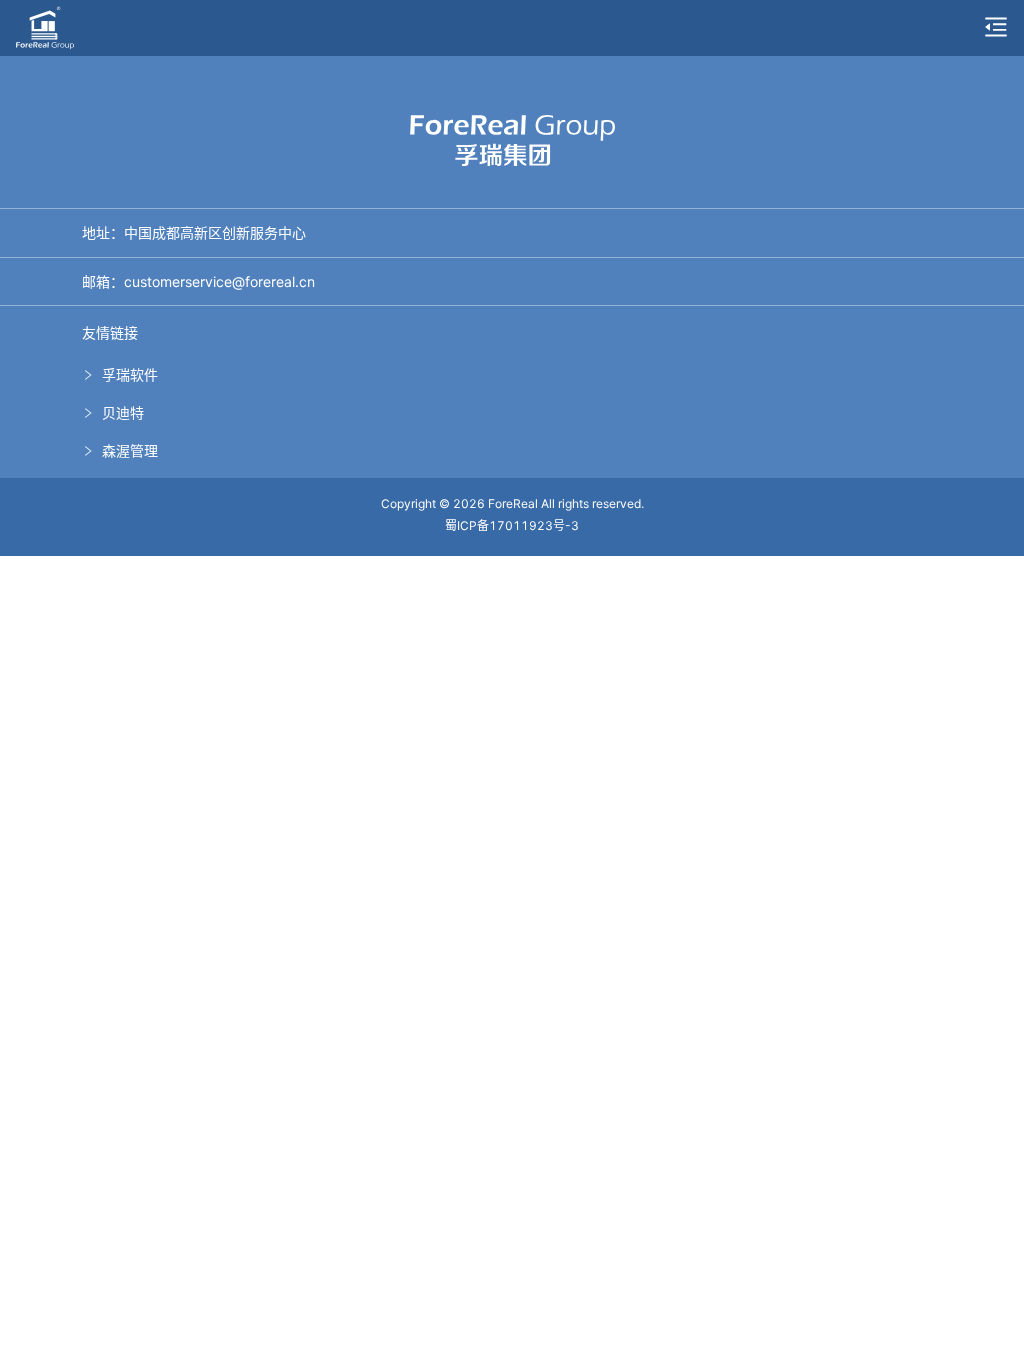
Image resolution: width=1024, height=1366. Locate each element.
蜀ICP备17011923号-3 (512, 525)
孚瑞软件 (130, 374)
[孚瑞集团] (45, 26)
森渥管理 (130, 450)
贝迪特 (123, 412)
